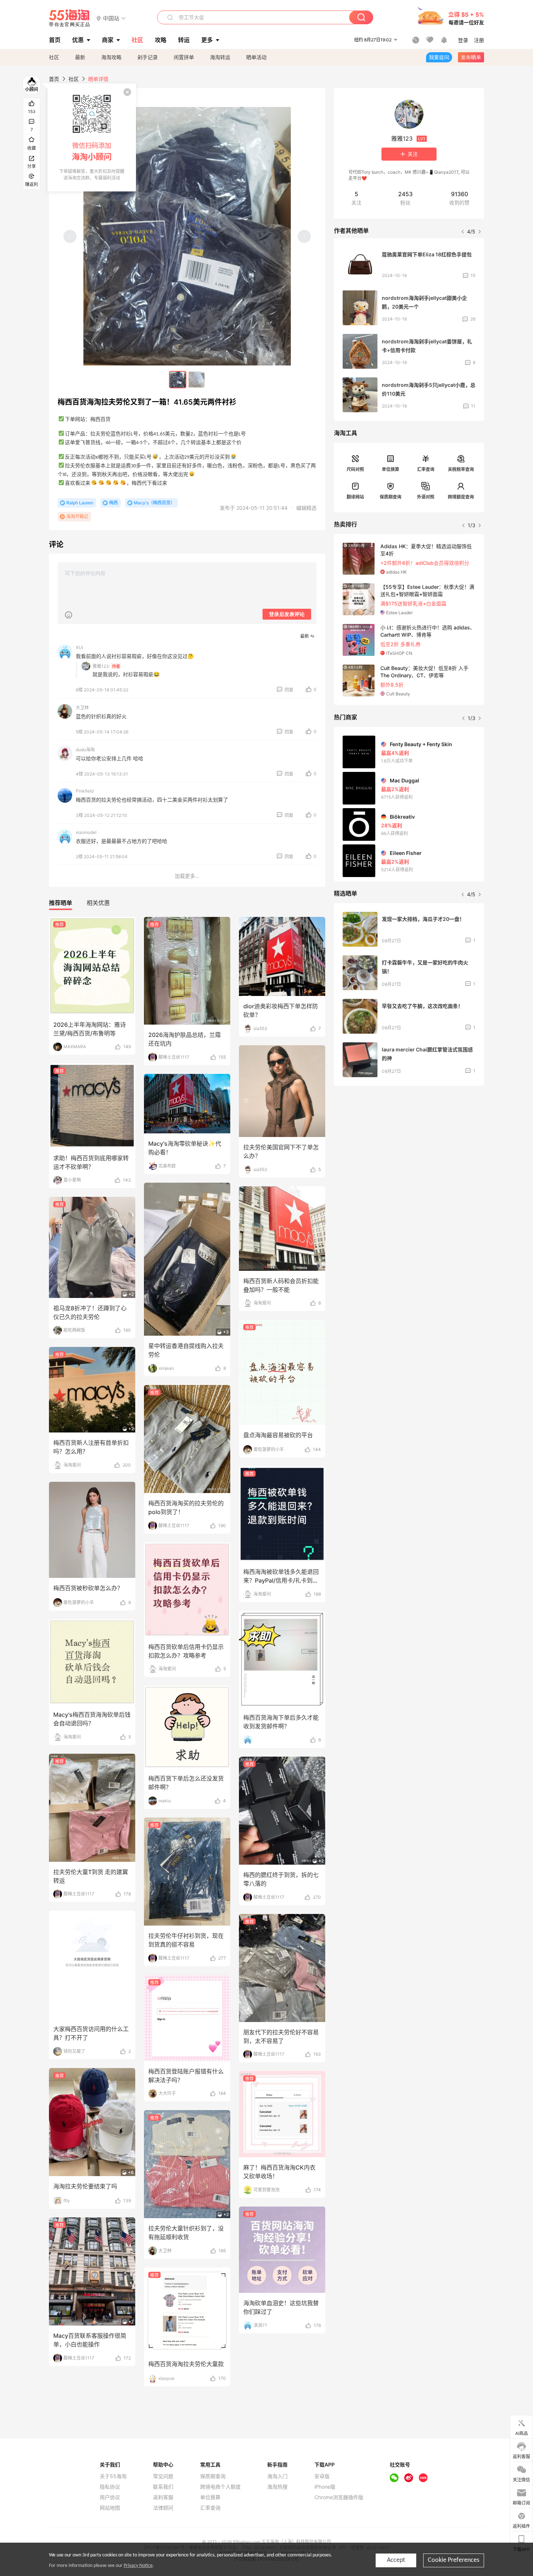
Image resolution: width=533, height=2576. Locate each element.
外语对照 (426, 497)
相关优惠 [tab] (98, 903)
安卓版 (322, 2476)
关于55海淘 (113, 2476)
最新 (80, 57)
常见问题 (163, 2476)
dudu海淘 (85, 750)
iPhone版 (325, 2487)
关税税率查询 (461, 469)
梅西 (113, 503)
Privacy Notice (138, 2566)
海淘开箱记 (77, 516)
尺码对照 (355, 469)
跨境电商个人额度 (220, 2487)
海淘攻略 (111, 57)
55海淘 (70, 18)
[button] (111, 18)
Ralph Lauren (80, 503)
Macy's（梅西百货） (154, 503)
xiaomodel (86, 832)
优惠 (78, 40)
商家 (108, 40)
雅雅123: (101, 666)
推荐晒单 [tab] (61, 903)
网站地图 (110, 2508)
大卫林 (82, 708)
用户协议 (110, 2497)
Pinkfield (85, 791)
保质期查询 (391, 497)
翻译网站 (355, 497)
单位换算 (391, 469)
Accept (396, 2560)
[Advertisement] (409, 1145)
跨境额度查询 (461, 497)
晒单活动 (256, 57)
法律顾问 (163, 2508)
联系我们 (163, 2487)
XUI (79, 647)
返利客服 (163, 2497)
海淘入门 (277, 2476)
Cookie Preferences (454, 2560)
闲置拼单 (184, 57)
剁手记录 (148, 57)
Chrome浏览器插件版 (339, 2497)
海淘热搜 (277, 2487)
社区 (54, 57)
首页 (54, 79)
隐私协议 (110, 2487)
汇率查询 (426, 469)
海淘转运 (220, 57)
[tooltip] (92, 137)
